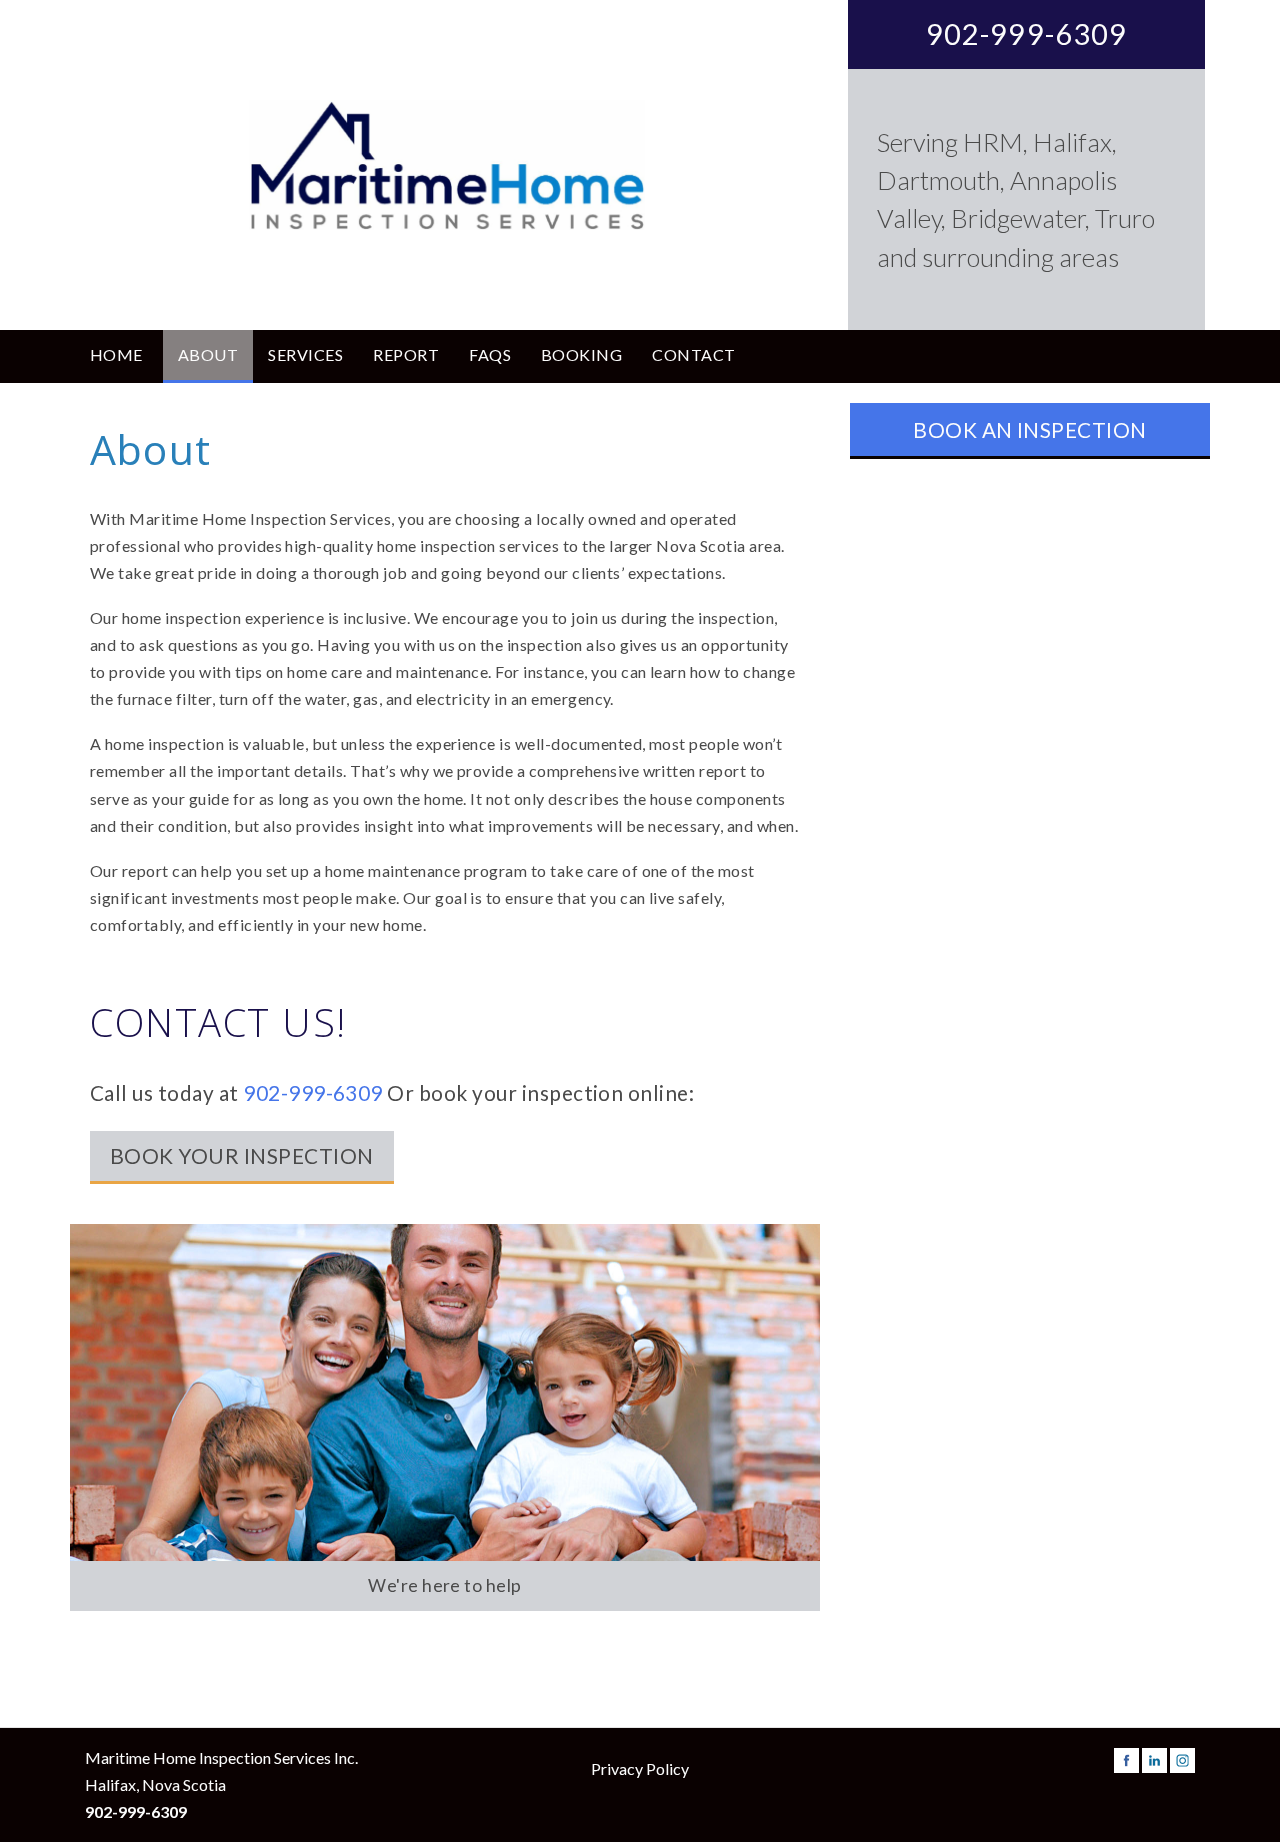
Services (305, 354)
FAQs (490, 354)
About (208, 354)
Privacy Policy (640, 1768)
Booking (581, 354)
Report (406, 354)
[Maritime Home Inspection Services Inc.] (447, 165)
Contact (693, 354)
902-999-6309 (1027, 34)
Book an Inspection (1030, 429)
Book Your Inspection (242, 1155)
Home (116, 354)
